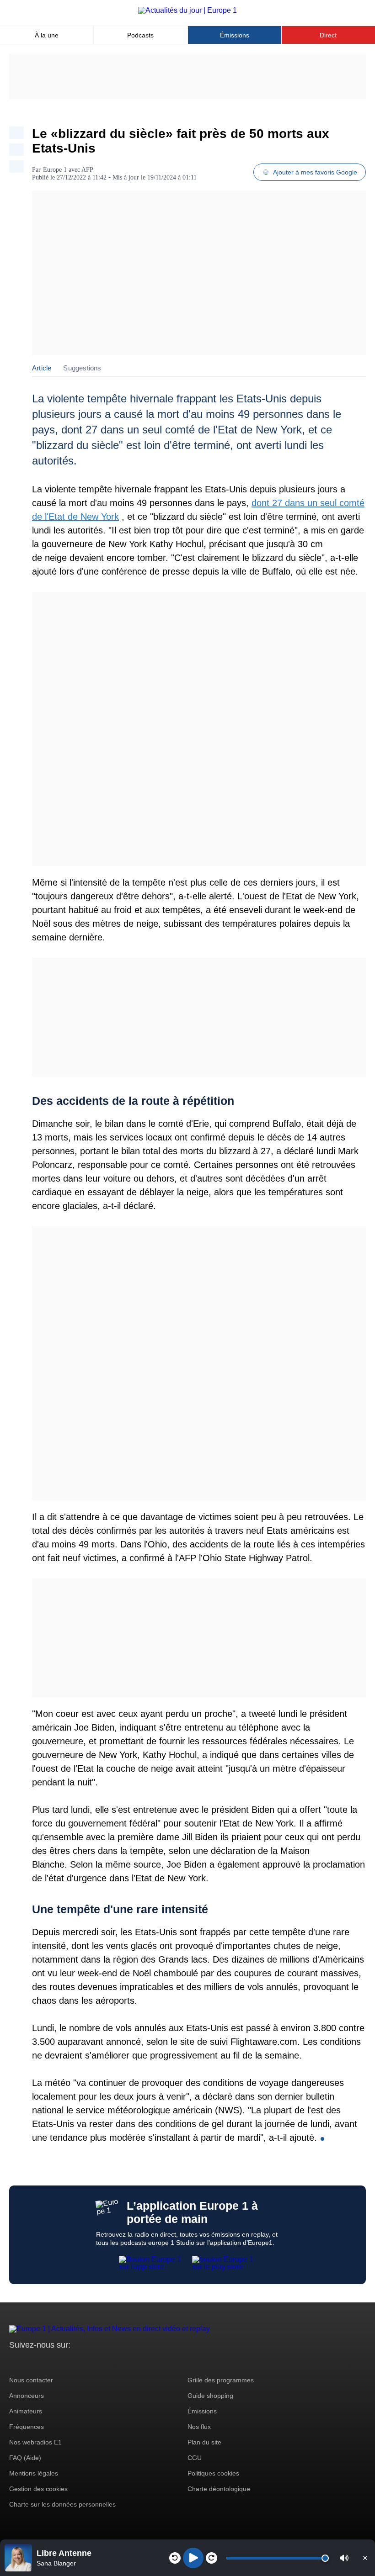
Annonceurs (27, 2396)
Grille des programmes (221, 2380)
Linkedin (93, 2362)
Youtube (62, 2362)
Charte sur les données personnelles (62, 2504)
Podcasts (140, 35)
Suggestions (82, 368)
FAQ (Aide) (25, 2458)
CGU (195, 2458)
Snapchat (77, 2362)
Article (42, 368)
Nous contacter (31, 2380)
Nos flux (199, 2427)
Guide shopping (210, 2396)
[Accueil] (187, 10)
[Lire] (193, 2558)
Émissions (235, 35)
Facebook (46, 2362)
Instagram (30, 2362)
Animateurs (26, 2411)
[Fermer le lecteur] (365, 2558)
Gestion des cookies (38, 2489)
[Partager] (16, 133)
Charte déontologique (219, 2489)
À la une (47, 35)
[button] (344, 2558)
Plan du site (204, 2442)
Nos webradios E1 (35, 2442)
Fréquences (27, 2427)
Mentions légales (34, 2473)
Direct (328, 35)
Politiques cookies (213, 2473)
